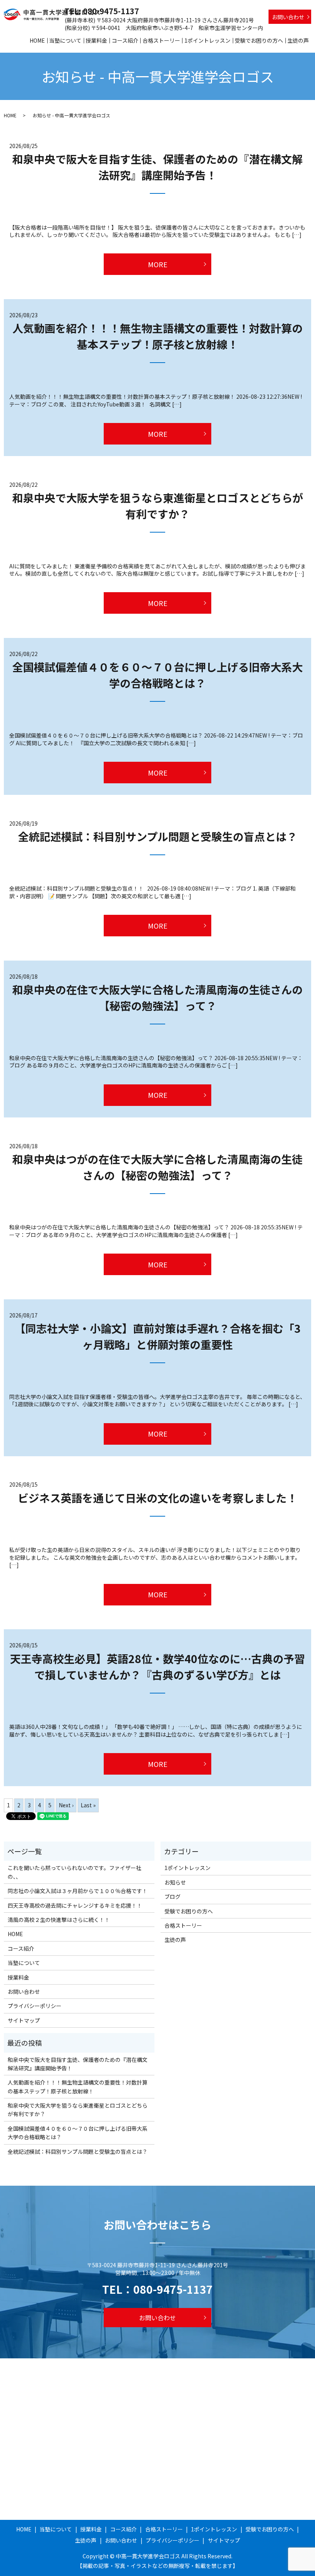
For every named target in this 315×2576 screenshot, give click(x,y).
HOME (37, 40)
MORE (158, 264)
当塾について (65, 40)
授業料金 (96, 40)
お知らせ (175, 1882)
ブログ (172, 1897)
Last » (88, 1805)
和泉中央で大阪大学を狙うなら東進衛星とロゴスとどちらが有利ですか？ (78, 2110)
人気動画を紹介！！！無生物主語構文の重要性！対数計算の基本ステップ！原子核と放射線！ (78, 2086)
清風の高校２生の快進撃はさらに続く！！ (59, 1920)
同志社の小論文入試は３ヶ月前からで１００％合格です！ (78, 1891)
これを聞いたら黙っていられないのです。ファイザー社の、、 (75, 1872)
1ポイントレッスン (207, 40)
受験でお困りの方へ (259, 40)
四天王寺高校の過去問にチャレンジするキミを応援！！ (75, 1905)
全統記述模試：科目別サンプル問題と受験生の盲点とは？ (158, 836)
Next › (66, 1805)
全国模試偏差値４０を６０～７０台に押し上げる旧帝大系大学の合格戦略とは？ (78, 2133)
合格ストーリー (161, 40)
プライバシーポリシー (35, 2006)
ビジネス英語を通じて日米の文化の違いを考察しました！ (157, 1498)
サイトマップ (24, 2020)
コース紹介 (125, 40)
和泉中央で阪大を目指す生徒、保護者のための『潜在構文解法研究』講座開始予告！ (78, 2064)
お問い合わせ (288, 17)
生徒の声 (298, 40)
